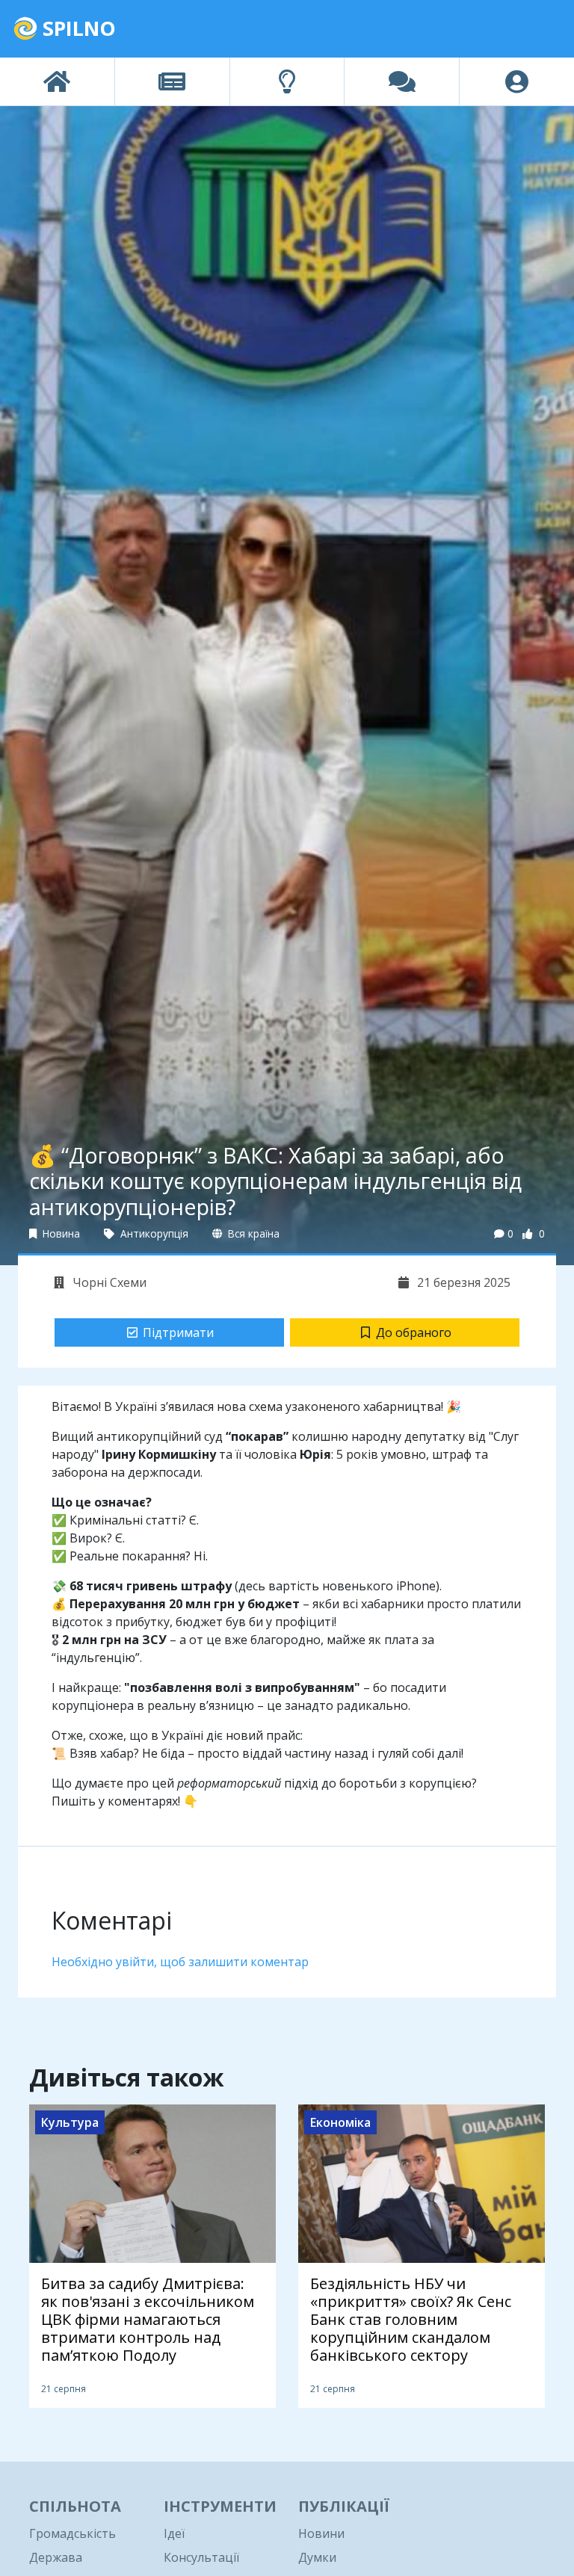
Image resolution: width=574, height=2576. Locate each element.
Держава (56, 2557)
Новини (321, 2533)
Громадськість (72, 2533)
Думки (317, 2557)
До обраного (414, 1332)
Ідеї (174, 2533)
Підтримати (178, 1332)
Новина (60, 1233)
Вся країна (252, 1233)
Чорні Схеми (108, 1282)
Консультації (201, 2557)
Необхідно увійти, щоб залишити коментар (180, 1962)
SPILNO (77, 28)
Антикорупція (153, 1233)
